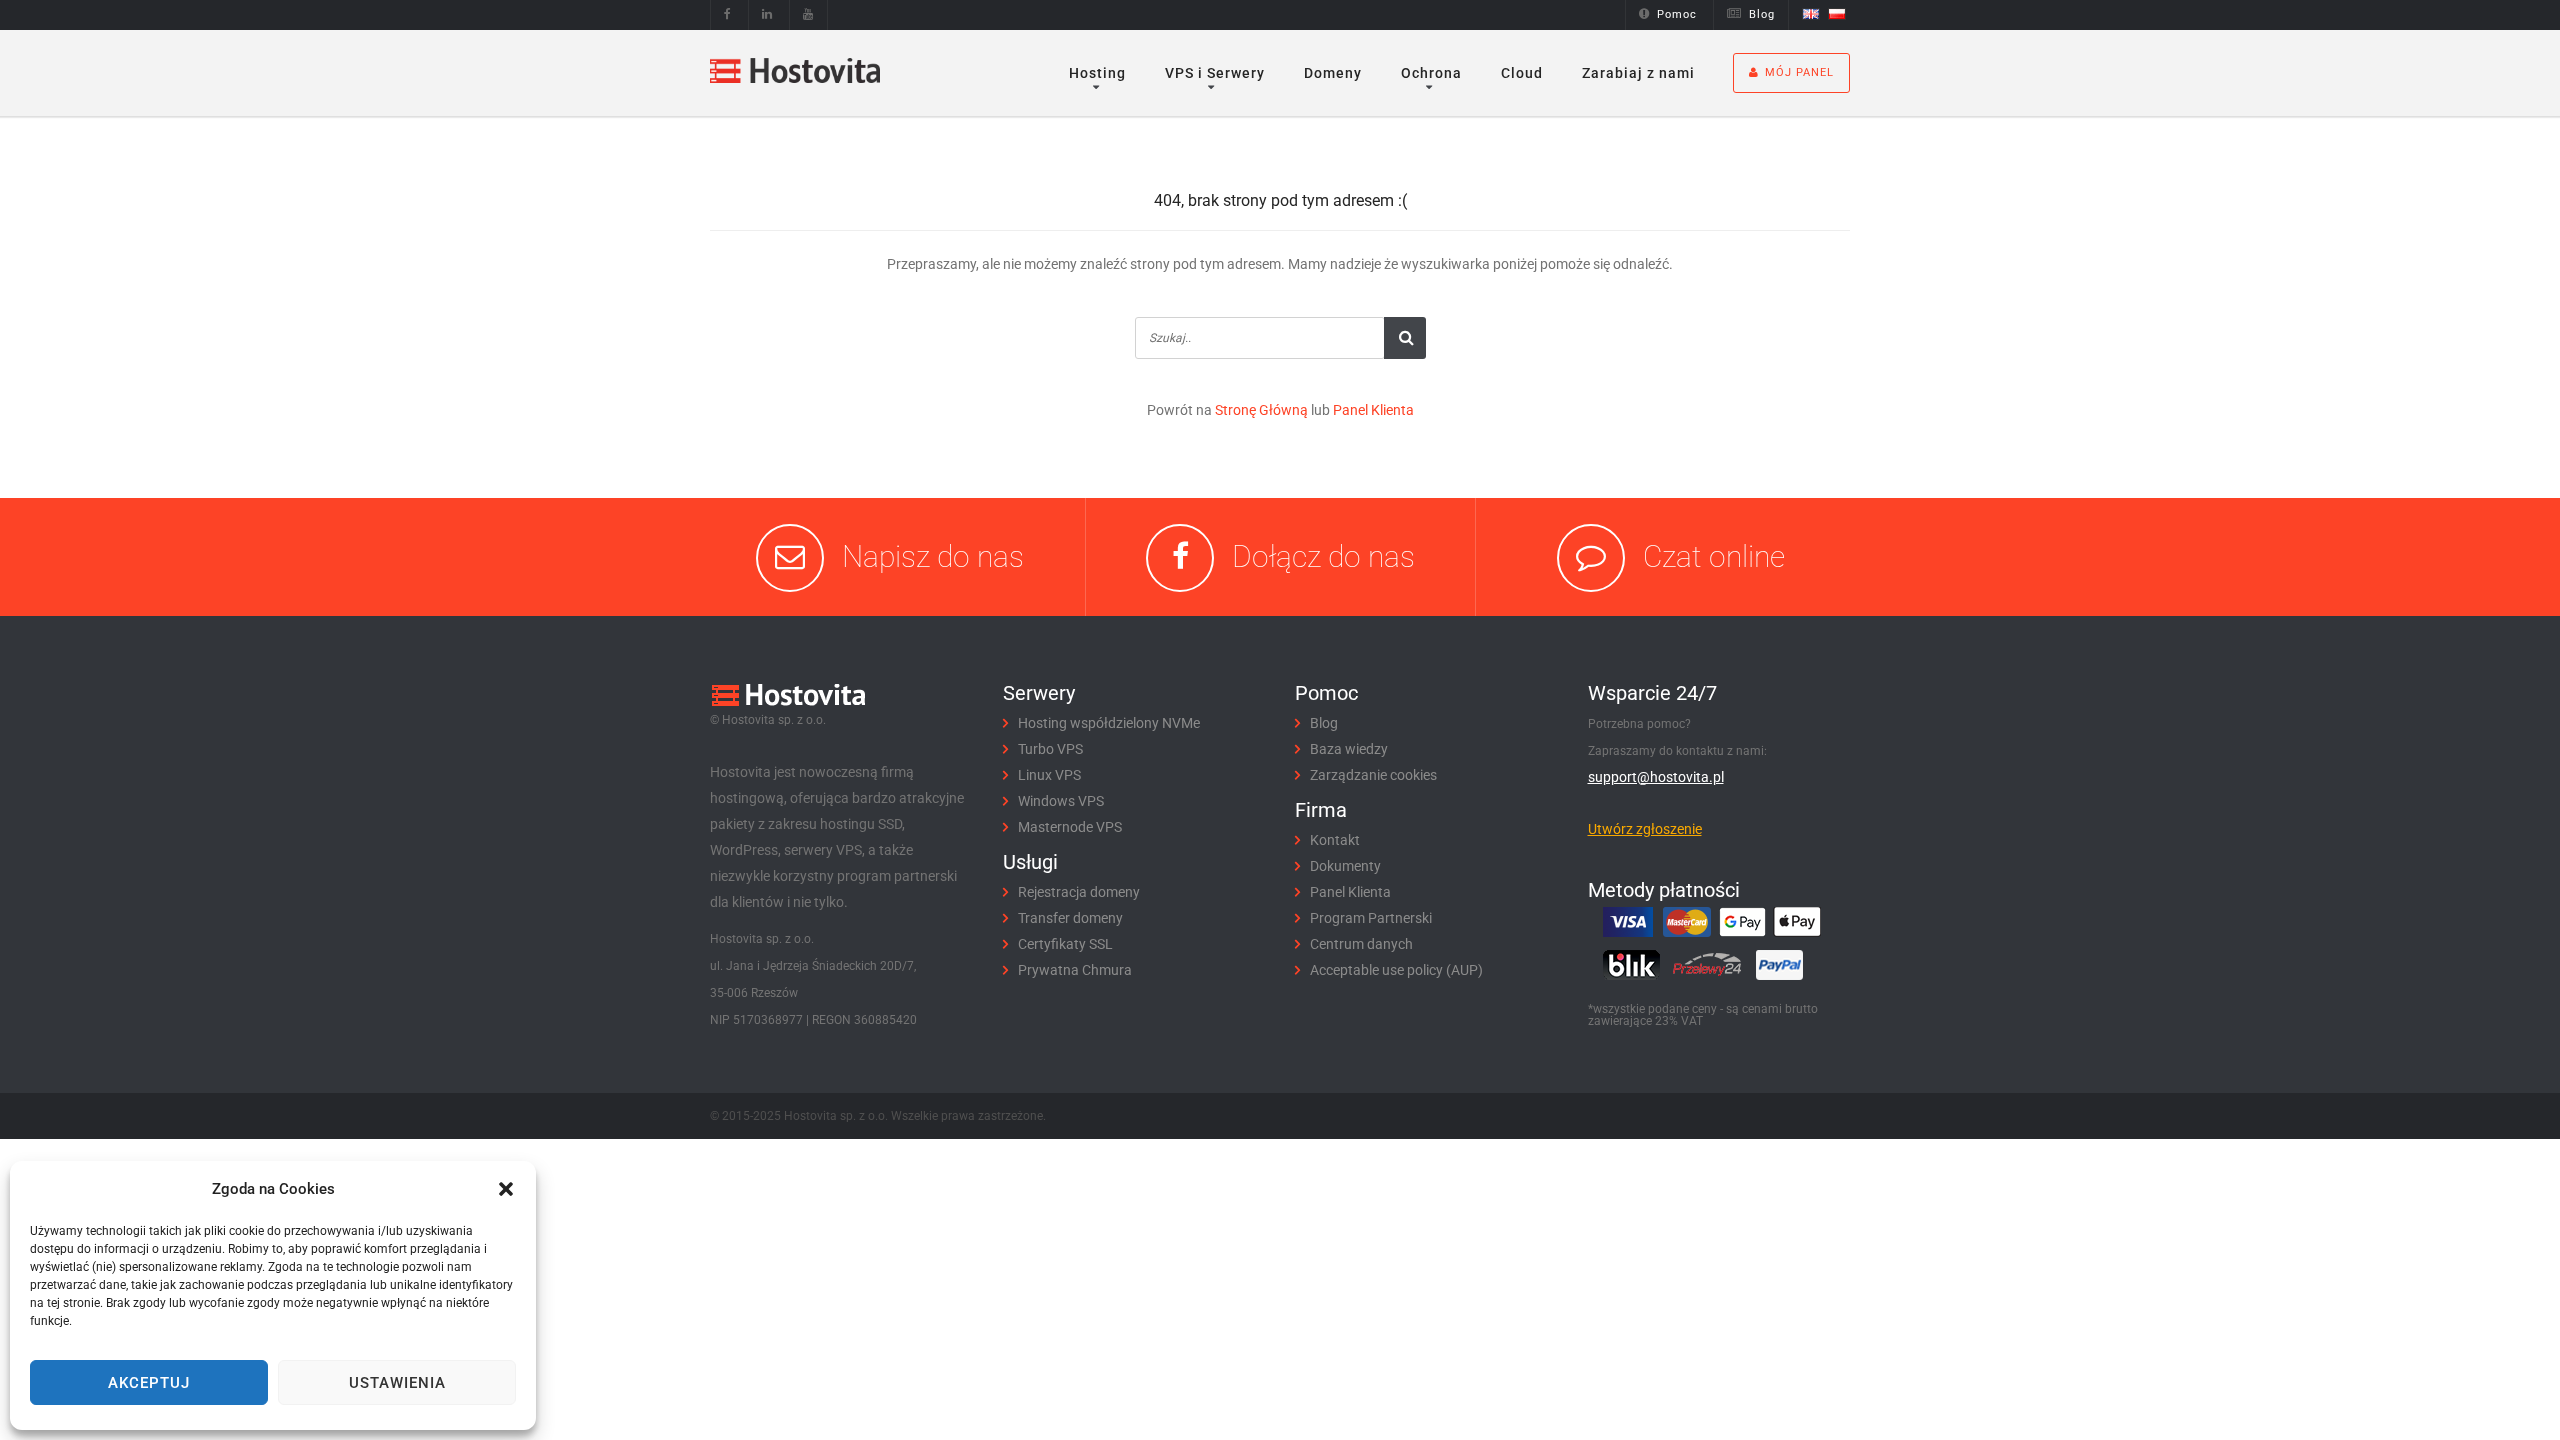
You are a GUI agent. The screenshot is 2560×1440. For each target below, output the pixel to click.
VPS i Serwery (1215, 73)
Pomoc (1677, 14)
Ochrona (1431, 73)
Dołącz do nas (1323, 556)
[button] (506, 1189)
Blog (1762, 14)
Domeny (1333, 73)
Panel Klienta (1373, 410)
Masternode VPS (1070, 827)
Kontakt (1335, 840)
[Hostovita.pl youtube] (808, 14)
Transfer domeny (1070, 918)
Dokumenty (1345, 866)
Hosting (1097, 73)
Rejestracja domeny (1079, 892)
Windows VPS (1061, 801)
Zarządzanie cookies (1373, 775)
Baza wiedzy (1349, 749)
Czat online (1714, 556)
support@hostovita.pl (1656, 777)
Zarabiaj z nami (1638, 73)
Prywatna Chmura (1075, 970)
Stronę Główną (1261, 410)
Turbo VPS (1050, 749)
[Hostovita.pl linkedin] (767, 14)
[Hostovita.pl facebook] (728, 14)
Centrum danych (1361, 944)
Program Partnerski (1371, 918)
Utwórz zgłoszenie (1645, 829)
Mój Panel (1799, 72)
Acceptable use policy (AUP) (1396, 970)
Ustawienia (397, 1383)
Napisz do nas (933, 556)
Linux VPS (1049, 775)
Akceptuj (149, 1383)
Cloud (1522, 73)
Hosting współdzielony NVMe (1109, 723)
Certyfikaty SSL (1065, 944)
